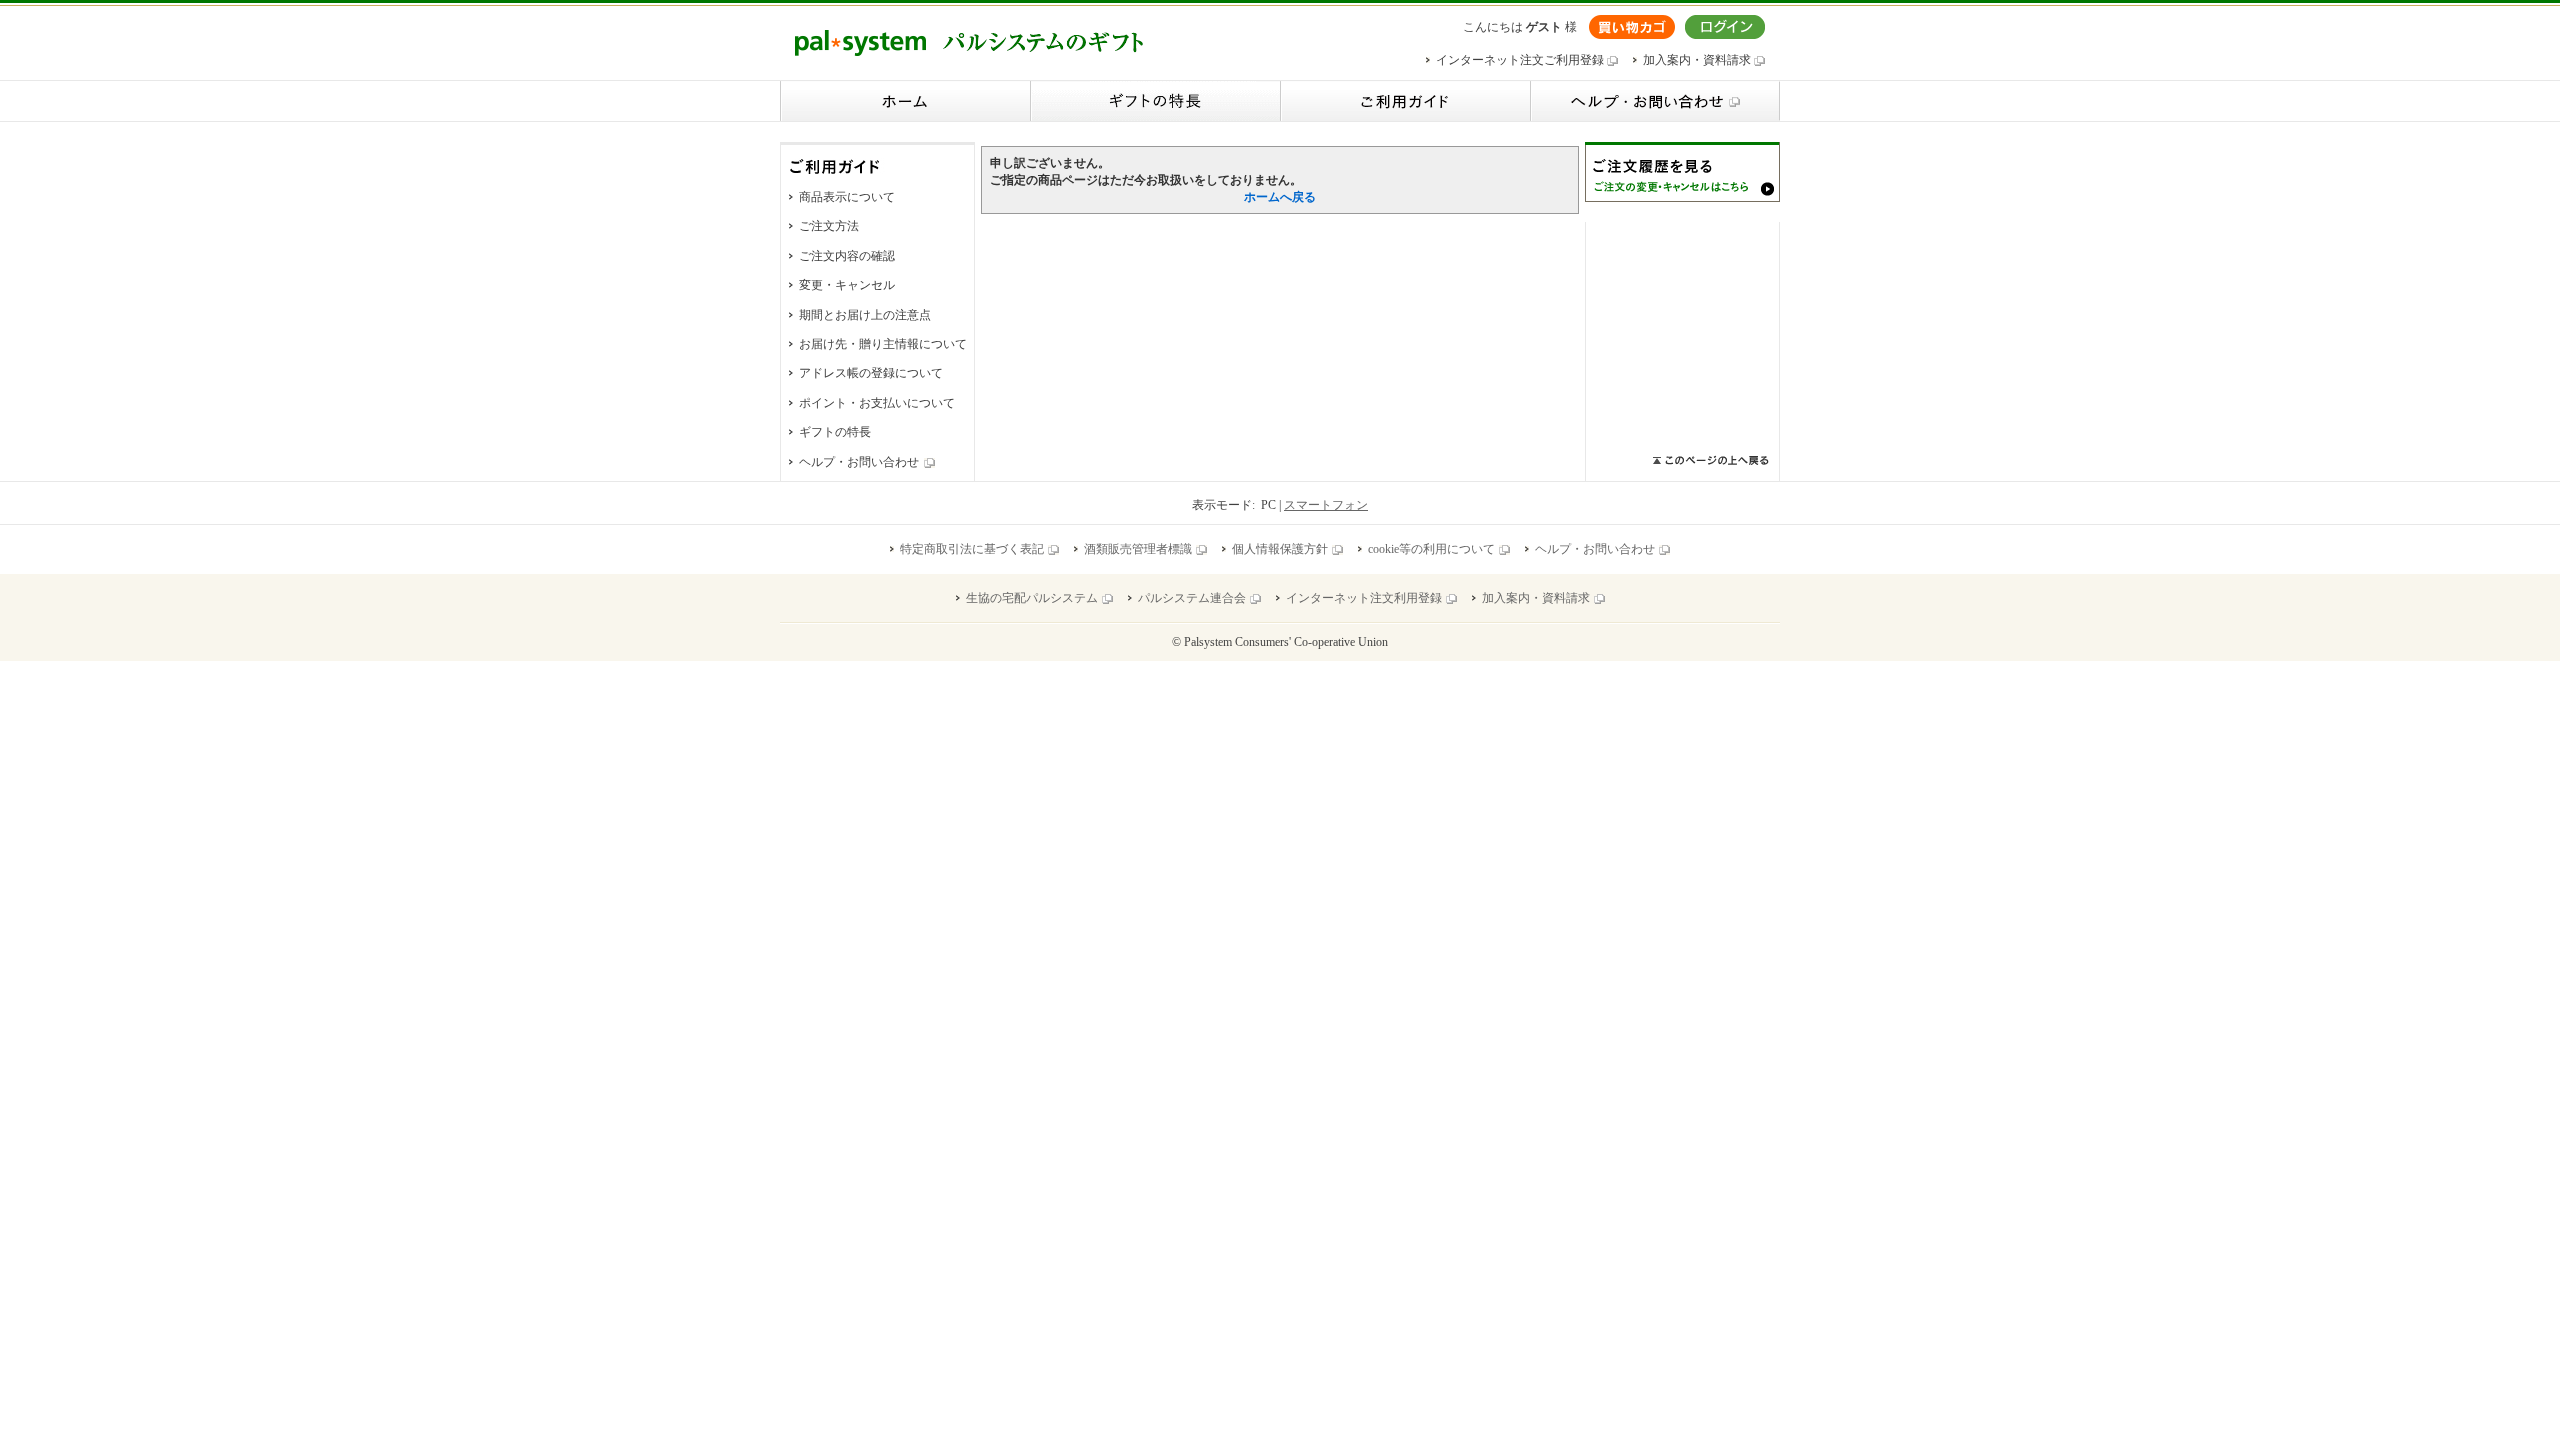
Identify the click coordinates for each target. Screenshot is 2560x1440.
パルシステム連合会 (1192, 598)
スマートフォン (1326, 505)
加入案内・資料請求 (1698, 60)
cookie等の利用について (1431, 549)
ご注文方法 (829, 226)
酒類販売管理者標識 (1138, 549)
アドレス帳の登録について (871, 373)
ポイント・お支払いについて (877, 403)
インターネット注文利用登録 (1364, 598)
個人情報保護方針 (1280, 549)
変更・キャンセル (847, 285)
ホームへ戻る (1280, 197)
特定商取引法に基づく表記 (972, 549)
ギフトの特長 (835, 432)
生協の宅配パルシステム (1032, 598)
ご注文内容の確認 (847, 256)
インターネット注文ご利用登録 (1521, 60)
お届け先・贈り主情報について (883, 344)
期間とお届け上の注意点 (865, 315)
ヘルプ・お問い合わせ (859, 462)
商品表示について (847, 197)
